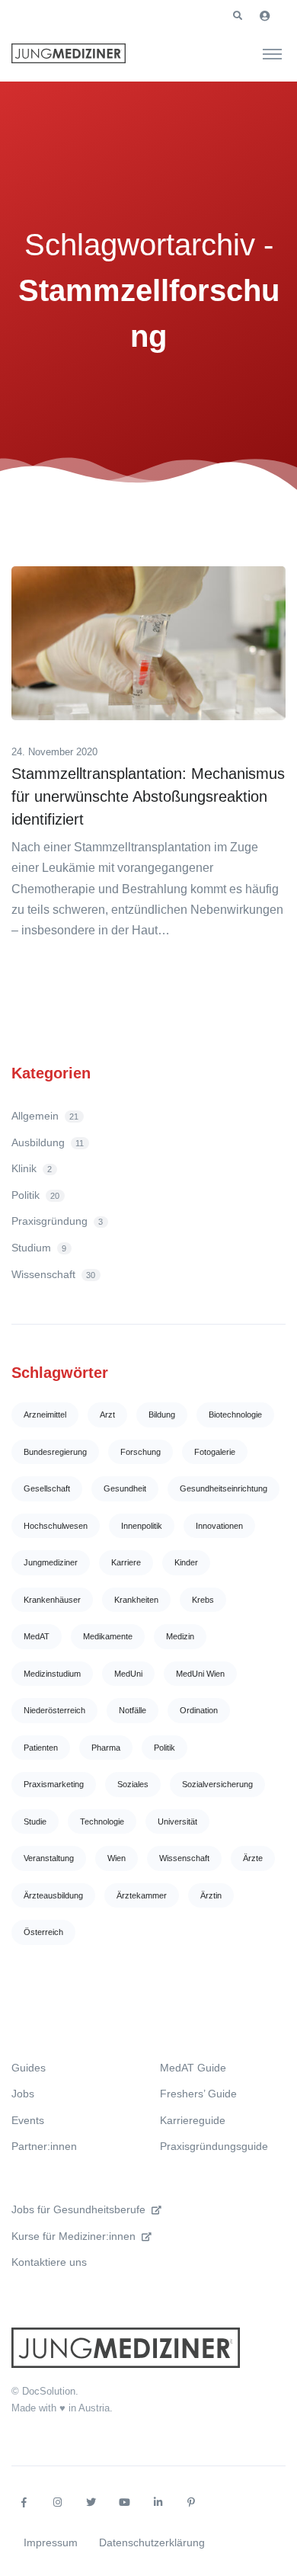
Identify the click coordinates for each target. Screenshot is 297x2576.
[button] (238, 16)
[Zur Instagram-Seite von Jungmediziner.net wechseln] (57, 2503)
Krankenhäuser (52, 1600)
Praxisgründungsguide (214, 2146)
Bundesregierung (55, 1452)
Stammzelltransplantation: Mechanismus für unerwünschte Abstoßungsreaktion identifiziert (148, 796)
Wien (117, 1858)
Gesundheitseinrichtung (224, 1488)
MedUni (128, 1674)
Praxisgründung (57, 1221)
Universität (177, 1821)
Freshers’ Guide (198, 2094)
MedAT (37, 1636)
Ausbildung (48, 1142)
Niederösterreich (54, 1710)
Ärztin (211, 1895)
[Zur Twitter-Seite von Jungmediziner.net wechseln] (91, 2503)
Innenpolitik (142, 1526)
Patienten (41, 1748)
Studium (39, 1248)
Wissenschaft (53, 1274)
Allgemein (45, 1116)
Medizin (180, 1636)
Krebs (203, 1600)
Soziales (133, 1784)
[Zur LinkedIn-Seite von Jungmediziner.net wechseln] (158, 2503)
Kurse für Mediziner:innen (73, 2236)
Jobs (23, 2094)
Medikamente (108, 1636)
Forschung (141, 1452)
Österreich (43, 1932)
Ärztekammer (142, 1895)
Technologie (102, 1821)
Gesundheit (125, 1488)
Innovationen (219, 1526)
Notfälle (133, 1710)
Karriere (126, 1562)
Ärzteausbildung (53, 1895)
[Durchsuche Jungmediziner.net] (272, 53)
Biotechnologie (235, 1415)
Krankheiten (136, 1600)
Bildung (162, 1415)
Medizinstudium (52, 1674)
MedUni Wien (200, 1674)
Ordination (199, 1710)
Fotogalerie (215, 1452)
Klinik (32, 1168)
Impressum (51, 2542)
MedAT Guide (193, 2068)
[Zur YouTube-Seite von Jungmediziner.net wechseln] (124, 2503)
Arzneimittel (45, 1415)
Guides (29, 2068)
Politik (35, 1195)
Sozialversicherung (217, 1784)
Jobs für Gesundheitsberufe (78, 2209)
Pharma (106, 1748)
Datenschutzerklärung (152, 2542)
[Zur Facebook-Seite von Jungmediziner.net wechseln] (24, 2503)
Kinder (186, 1562)
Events (28, 2120)
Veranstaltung (49, 1858)
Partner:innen (44, 2146)
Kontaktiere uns (49, 2262)
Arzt (107, 1415)
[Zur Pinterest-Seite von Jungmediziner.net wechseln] (191, 2503)
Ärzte (253, 1858)
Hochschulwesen (56, 1526)
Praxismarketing (54, 1784)
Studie (35, 1821)
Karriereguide (193, 2120)
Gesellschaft (47, 1488)
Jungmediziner (51, 1562)
